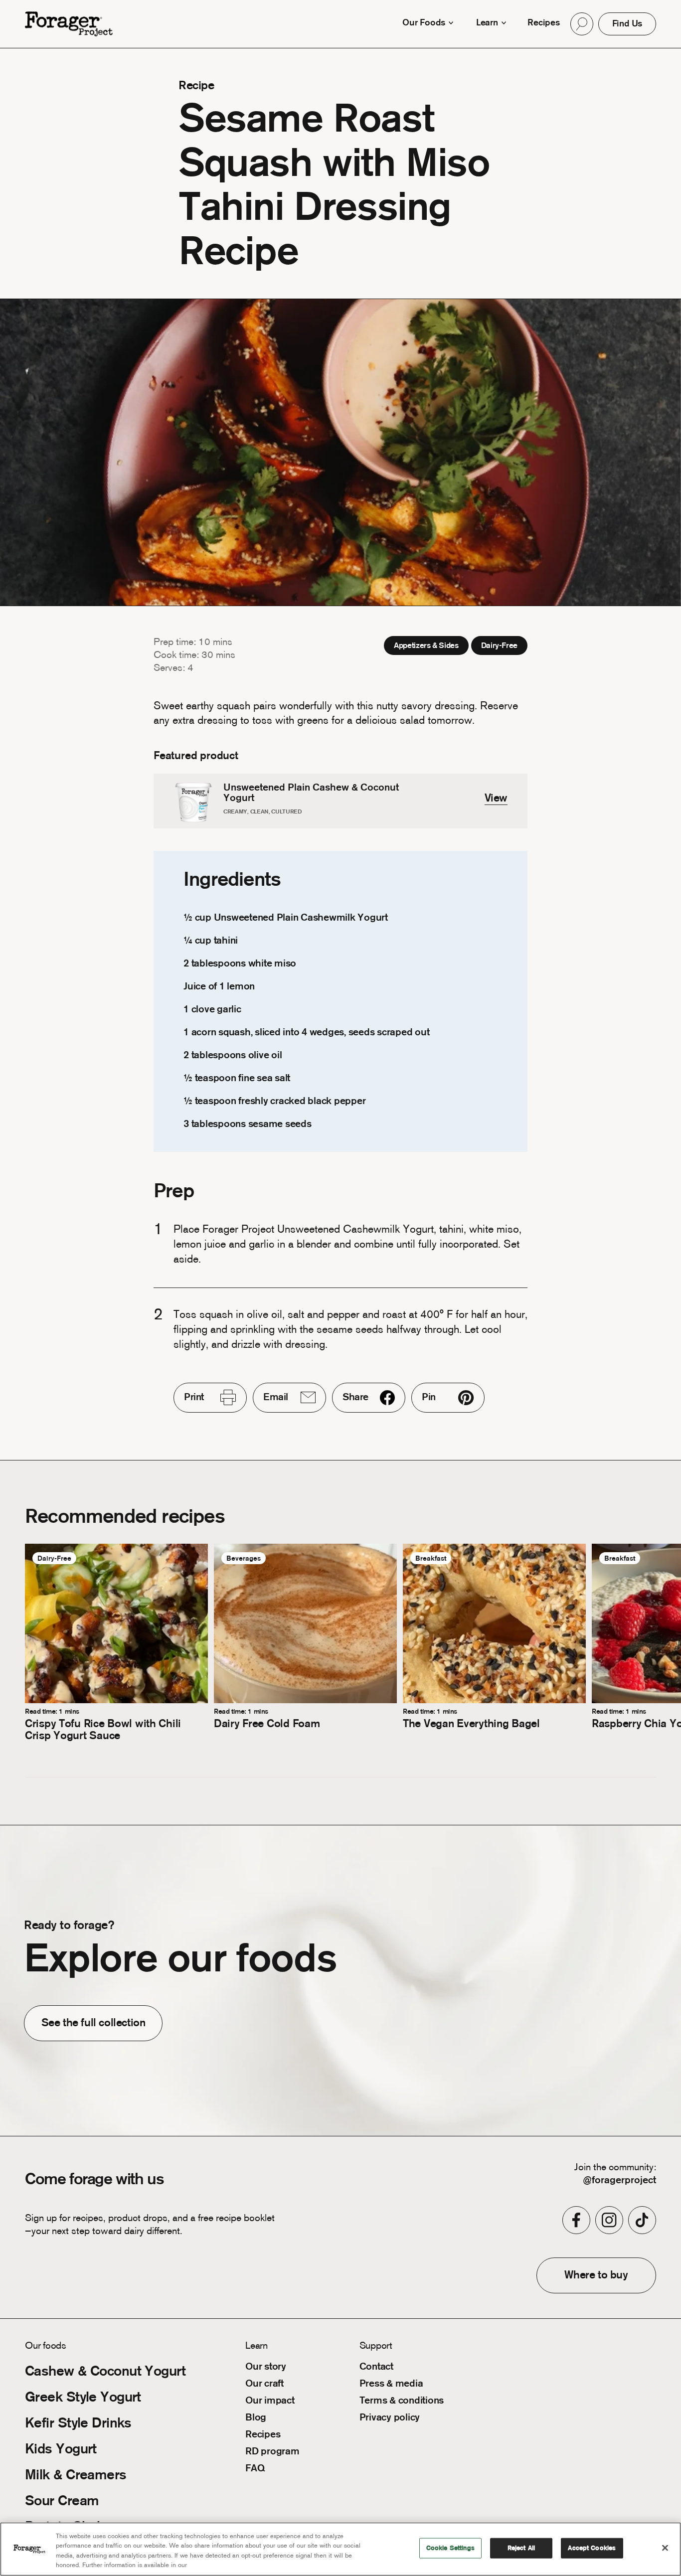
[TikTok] (642, 2220)
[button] (582, 24)
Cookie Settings (450, 2548)
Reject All (521, 2548)
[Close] (665, 2548)
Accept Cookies (592, 2548)
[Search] (582, 24)
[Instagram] (609, 2220)
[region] (340, 2549)
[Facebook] (576, 2220)
